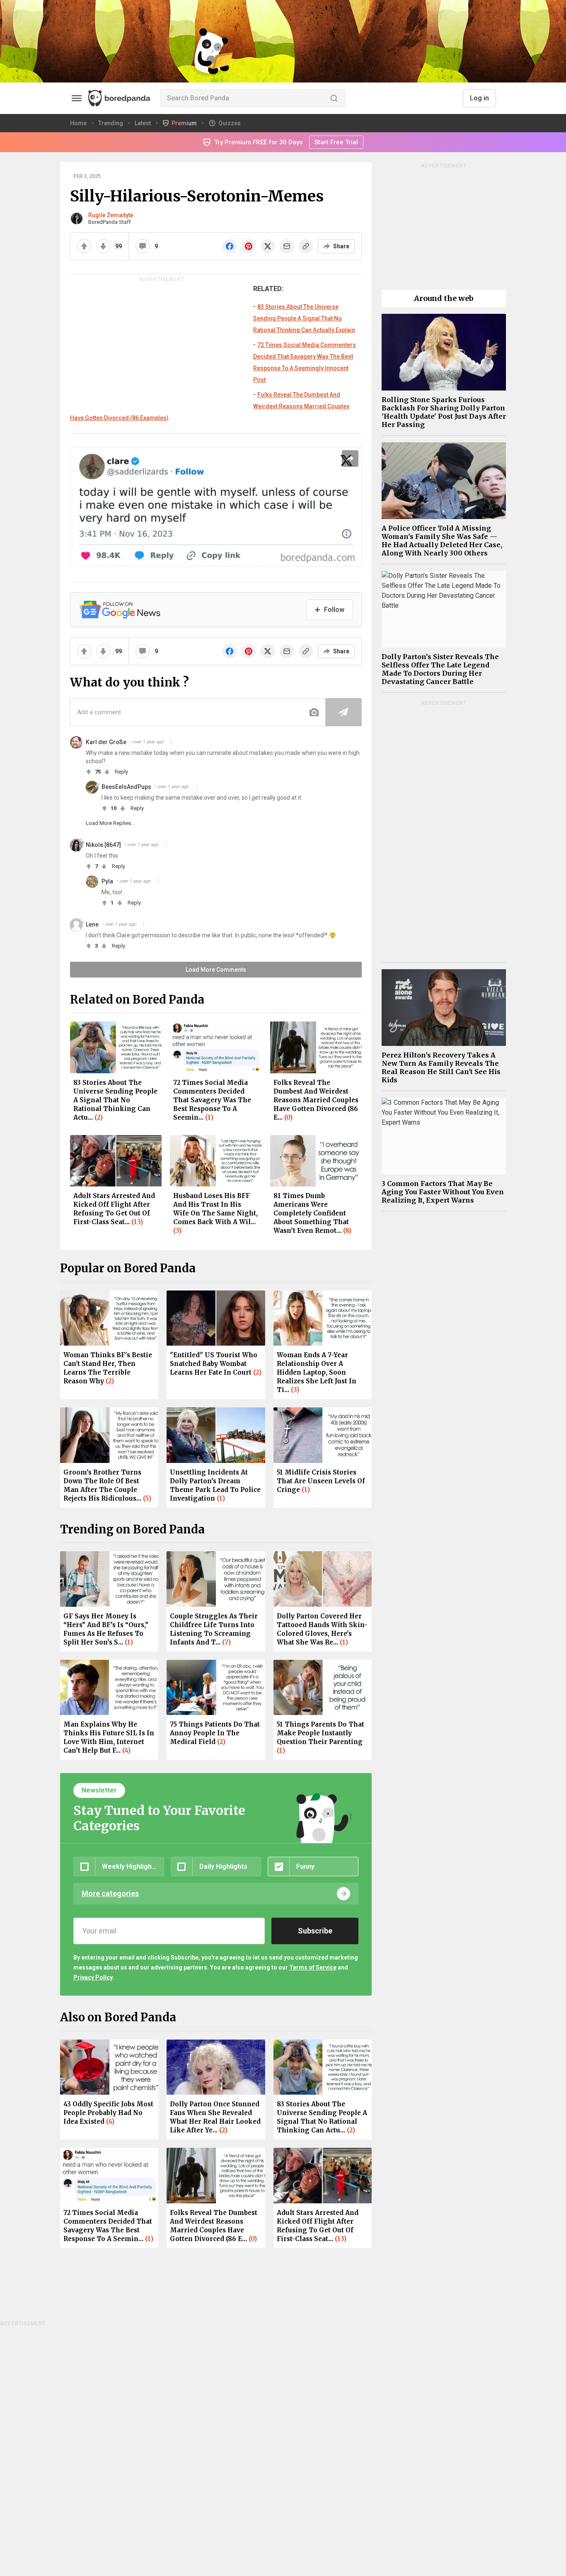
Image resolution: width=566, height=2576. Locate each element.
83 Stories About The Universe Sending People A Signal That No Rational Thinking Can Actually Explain (304, 318)
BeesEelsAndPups (126, 787)
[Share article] (350, 458)
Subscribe (315, 1931)
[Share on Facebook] (230, 246)
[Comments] (143, 246)
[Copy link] (306, 246)
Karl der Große (106, 742)
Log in (479, 98)
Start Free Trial (336, 142)
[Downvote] (103, 246)
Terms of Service (313, 1967)
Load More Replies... (110, 823)
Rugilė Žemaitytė (111, 215)
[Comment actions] (172, 742)
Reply (121, 772)
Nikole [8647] (103, 845)
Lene (92, 924)
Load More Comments (216, 970)
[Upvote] (84, 246)
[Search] (334, 98)
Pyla (107, 881)
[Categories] (77, 98)
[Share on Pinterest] (249, 246)
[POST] (343, 712)
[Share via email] (287, 246)
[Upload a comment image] (314, 712)
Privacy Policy (93, 1977)
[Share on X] (268, 246)
